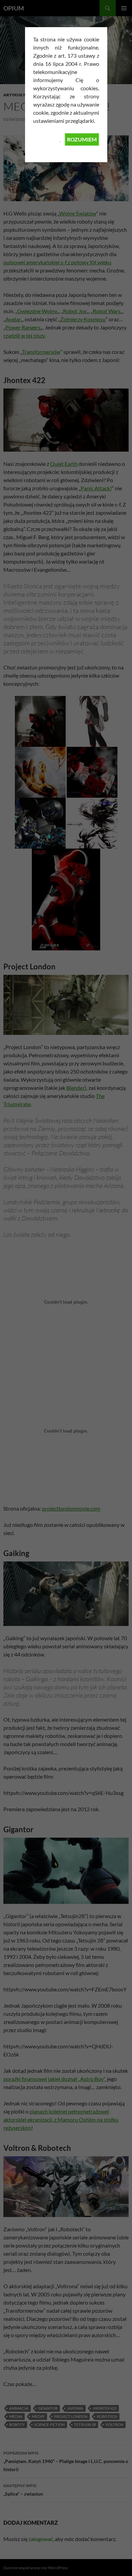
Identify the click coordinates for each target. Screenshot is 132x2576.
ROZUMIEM (82, 139)
